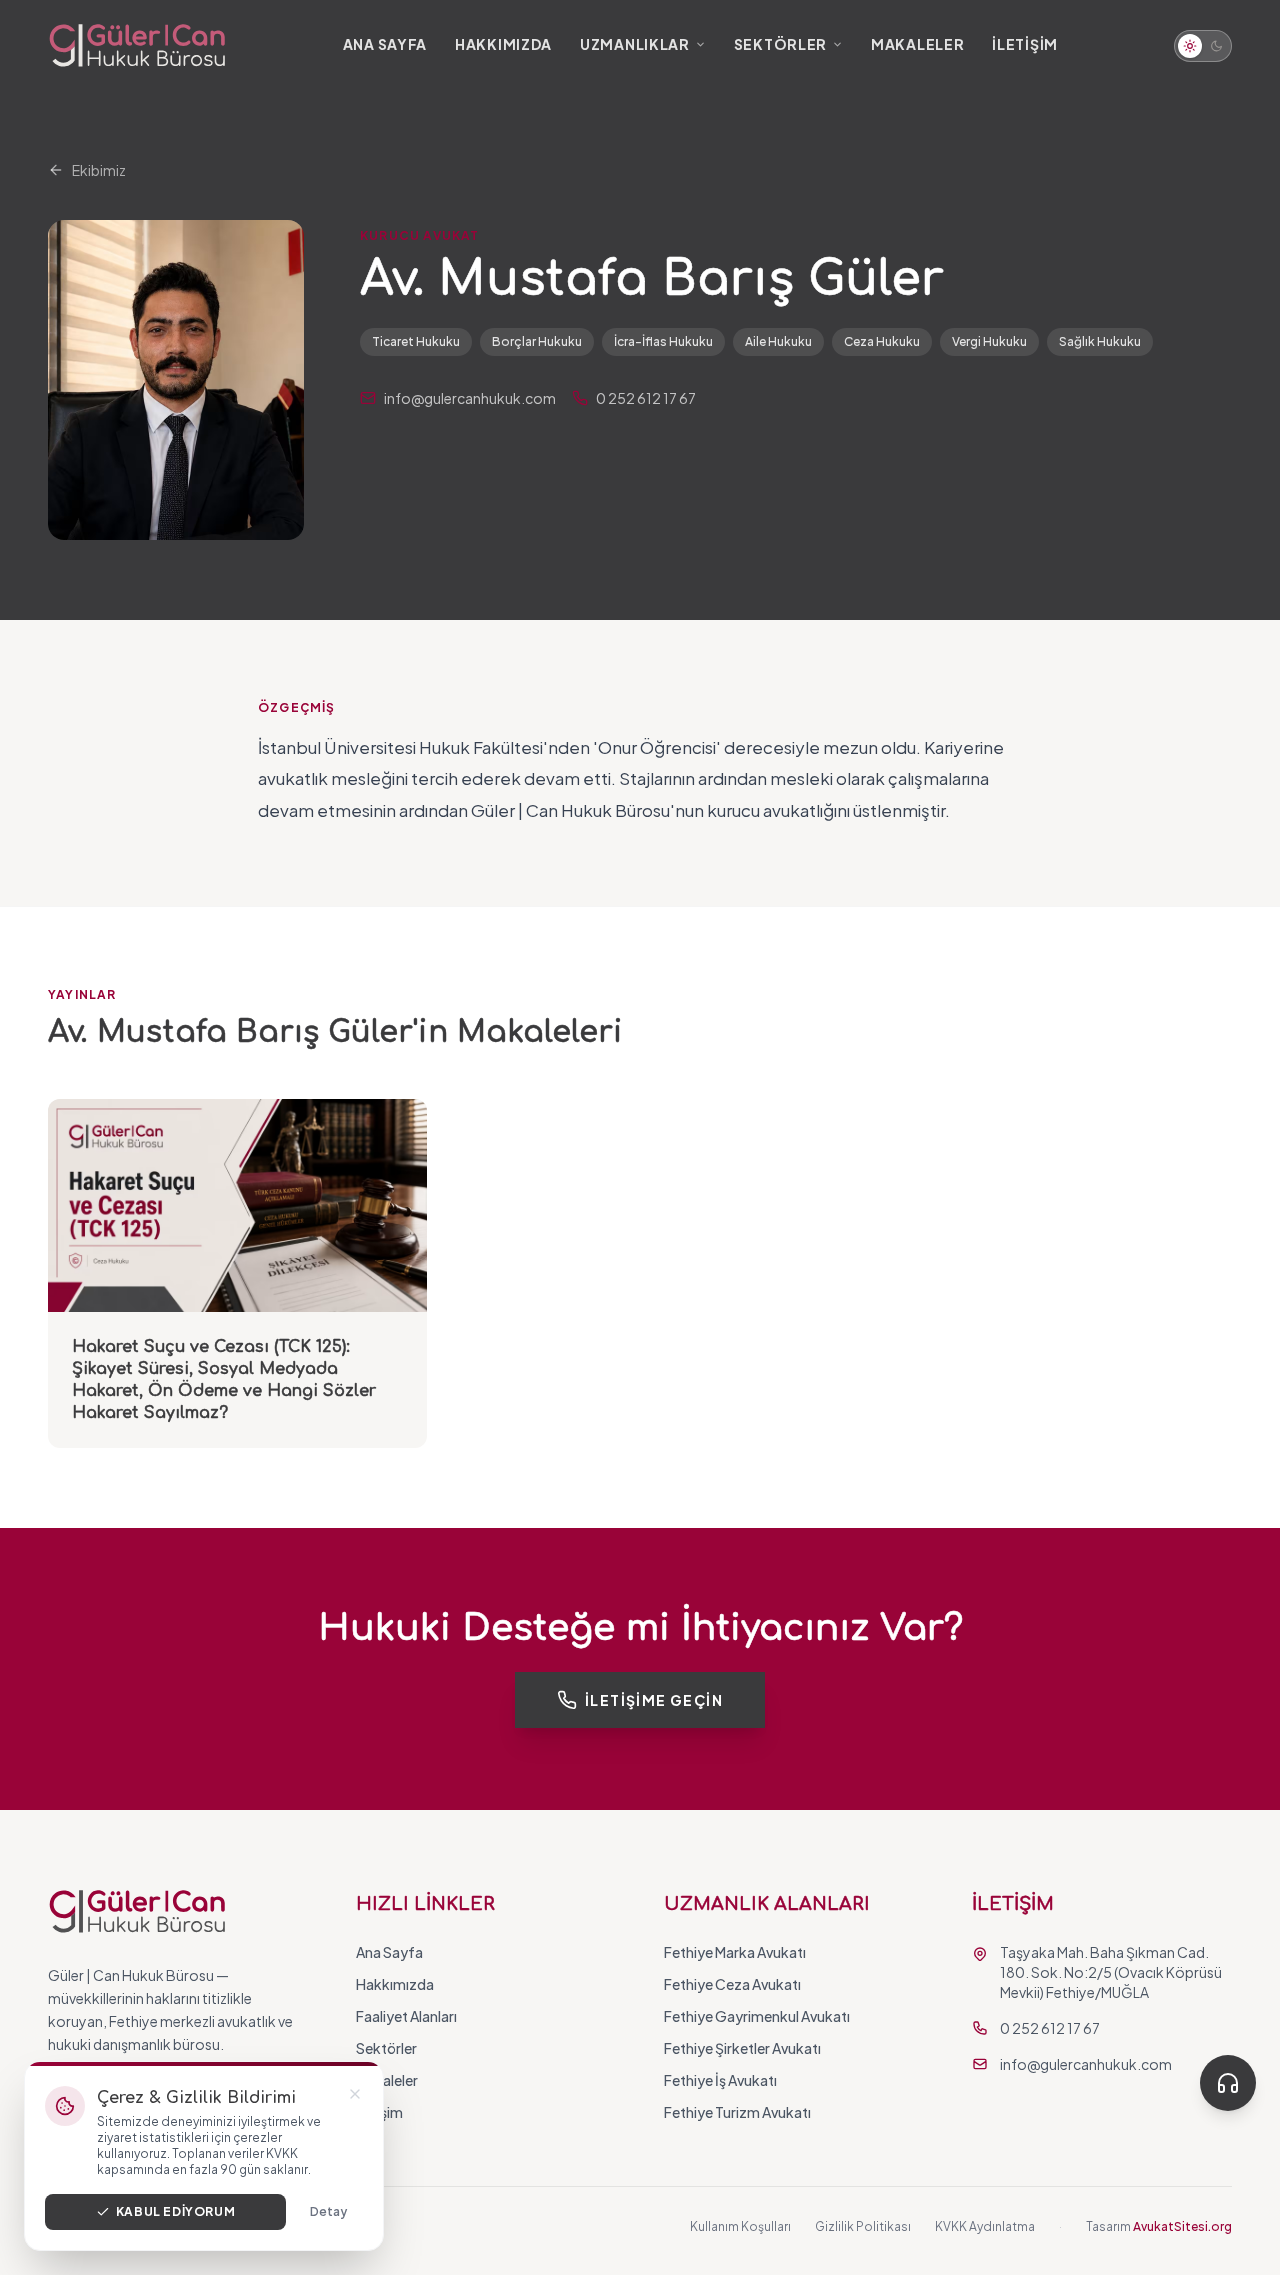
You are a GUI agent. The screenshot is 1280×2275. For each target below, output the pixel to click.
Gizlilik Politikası (863, 2226)
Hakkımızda (503, 44)
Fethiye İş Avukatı (720, 2080)
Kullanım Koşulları (740, 2226)
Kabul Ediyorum (175, 2211)
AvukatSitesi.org (1182, 2226)
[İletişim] (1228, 2083)
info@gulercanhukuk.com (470, 398)
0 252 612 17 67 (646, 398)
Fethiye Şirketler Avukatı (742, 2048)
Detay (328, 2211)
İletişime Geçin (654, 1700)
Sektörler (780, 44)
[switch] (1203, 46)
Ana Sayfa (385, 44)
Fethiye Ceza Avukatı (732, 1984)
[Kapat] (355, 2094)
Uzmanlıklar (635, 44)
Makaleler (917, 44)
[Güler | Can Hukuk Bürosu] (137, 46)
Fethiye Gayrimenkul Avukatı (757, 2016)
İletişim (1025, 44)
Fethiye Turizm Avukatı (737, 2112)
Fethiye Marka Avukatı (735, 1952)
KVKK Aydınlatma (985, 2226)
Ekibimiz (99, 170)
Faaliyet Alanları (406, 2016)
